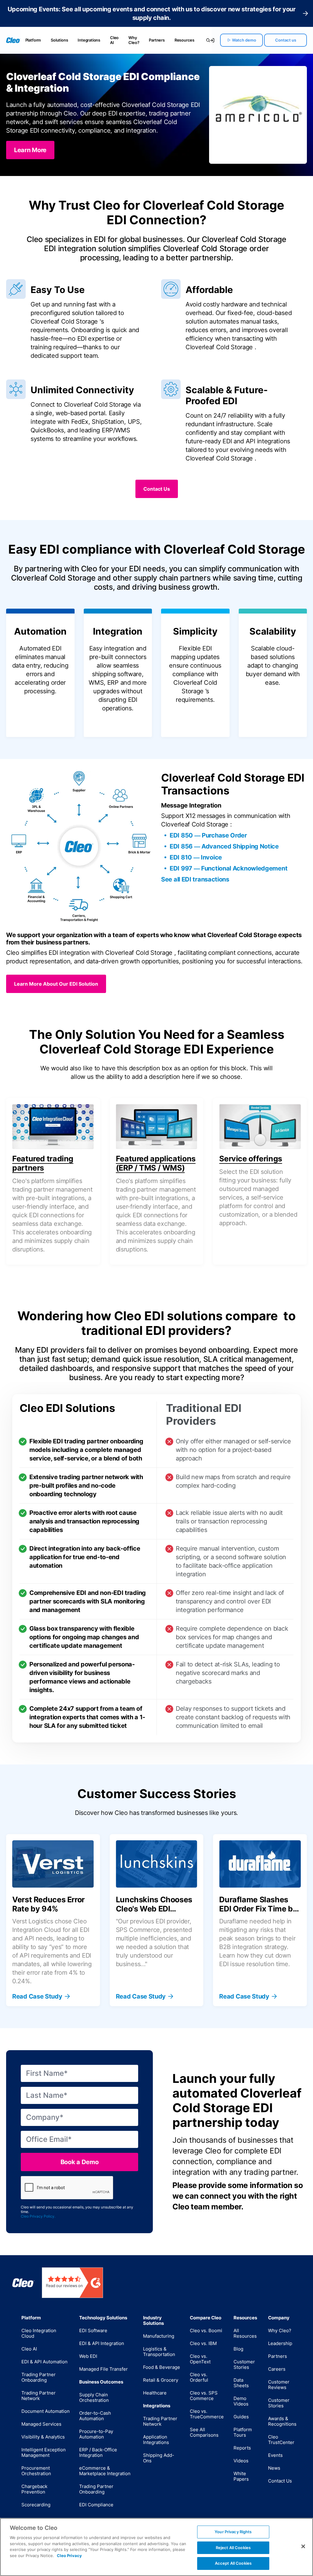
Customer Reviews (279, 2385)
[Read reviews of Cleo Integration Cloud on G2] (72, 2283)
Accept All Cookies (233, 2563)
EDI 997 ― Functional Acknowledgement (228, 868)
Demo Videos (241, 2401)
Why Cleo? (134, 40)
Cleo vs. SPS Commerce (204, 2396)
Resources (184, 40)
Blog (238, 2349)
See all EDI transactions (195, 879)
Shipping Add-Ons (159, 2458)
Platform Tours (243, 2432)
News (274, 2468)
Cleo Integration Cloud (39, 2333)
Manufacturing (159, 2336)
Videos (241, 2461)
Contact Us (280, 2481)
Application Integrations (156, 2440)
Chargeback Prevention (34, 2489)
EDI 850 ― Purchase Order (208, 835)
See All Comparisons (204, 2432)
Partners (157, 40)
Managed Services (41, 2424)
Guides (241, 2417)
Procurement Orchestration (36, 2471)
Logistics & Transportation (159, 2352)
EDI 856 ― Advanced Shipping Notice (224, 846)
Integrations (89, 40)
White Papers (241, 2476)
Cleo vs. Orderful (199, 2377)
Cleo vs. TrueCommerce (207, 2414)
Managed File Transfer (103, 2369)
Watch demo (244, 40)
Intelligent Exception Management (44, 2452)
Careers (277, 2369)
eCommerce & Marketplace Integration (105, 2471)
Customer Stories (244, 2364)
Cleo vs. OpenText (200, 2359)
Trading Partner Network (39, 2396)
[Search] (205, 40)
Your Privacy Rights (233, 2532)
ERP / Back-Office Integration (98, 2452)
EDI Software (93, 2330)
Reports (242, 2448)
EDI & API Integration (102, 2343)
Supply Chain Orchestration (94, 2397)
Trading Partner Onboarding (39, 2377)
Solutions (59, 40)
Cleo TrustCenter (281, 2440)
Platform (33, 40)
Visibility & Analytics (43, 2437)
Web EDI (88, 2356)
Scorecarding (36, 2505)
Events (275, 2455)
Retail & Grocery (161, 2380)
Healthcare (155, 2393)
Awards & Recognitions (282, 2421)
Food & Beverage (162, 2367)
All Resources (245, 2333)
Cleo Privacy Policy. (38, 2216)
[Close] (303, 2546)
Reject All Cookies (233, 2548)
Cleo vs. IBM (203, 2343)
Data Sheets (241, 2383)
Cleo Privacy (69, 2556)
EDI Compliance (96, 2505)
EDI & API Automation (44, 2362)
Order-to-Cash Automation (95, 2416)
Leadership (280, 2343)
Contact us (286, 40)
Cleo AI (114, 40)
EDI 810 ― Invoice (196, 857)
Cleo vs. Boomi (206, 2330)
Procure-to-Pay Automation (96, 2434)
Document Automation (46, 2411)
